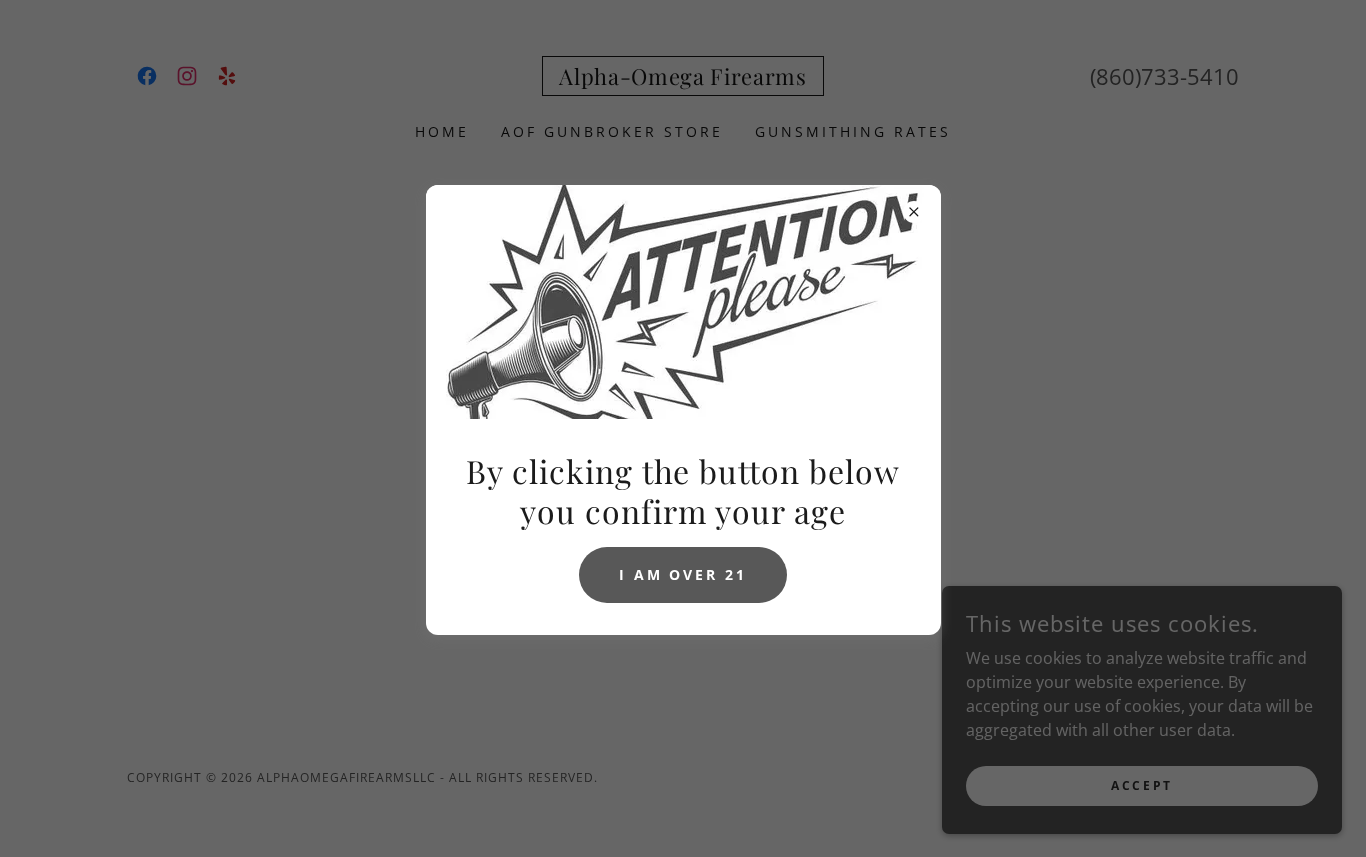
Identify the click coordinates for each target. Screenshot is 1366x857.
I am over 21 (683, 574)
